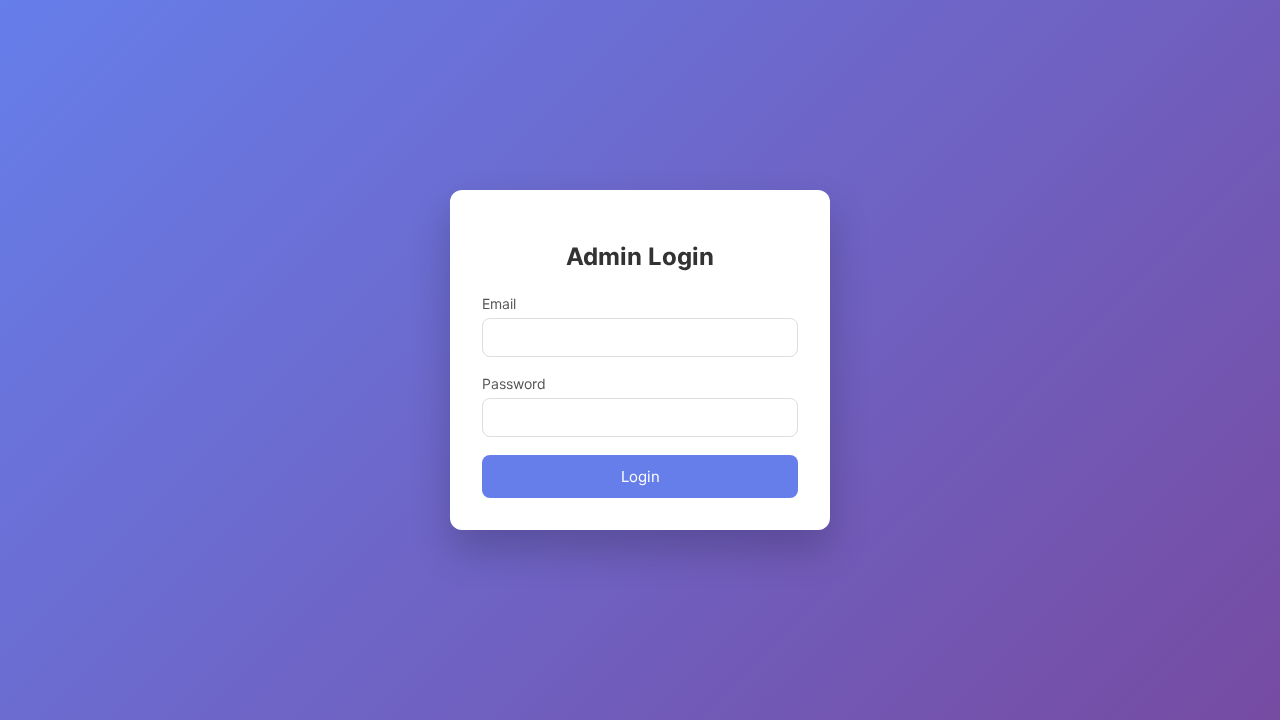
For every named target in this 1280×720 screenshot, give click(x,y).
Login (640, 476)
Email (499, 303)
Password (514, 383)
